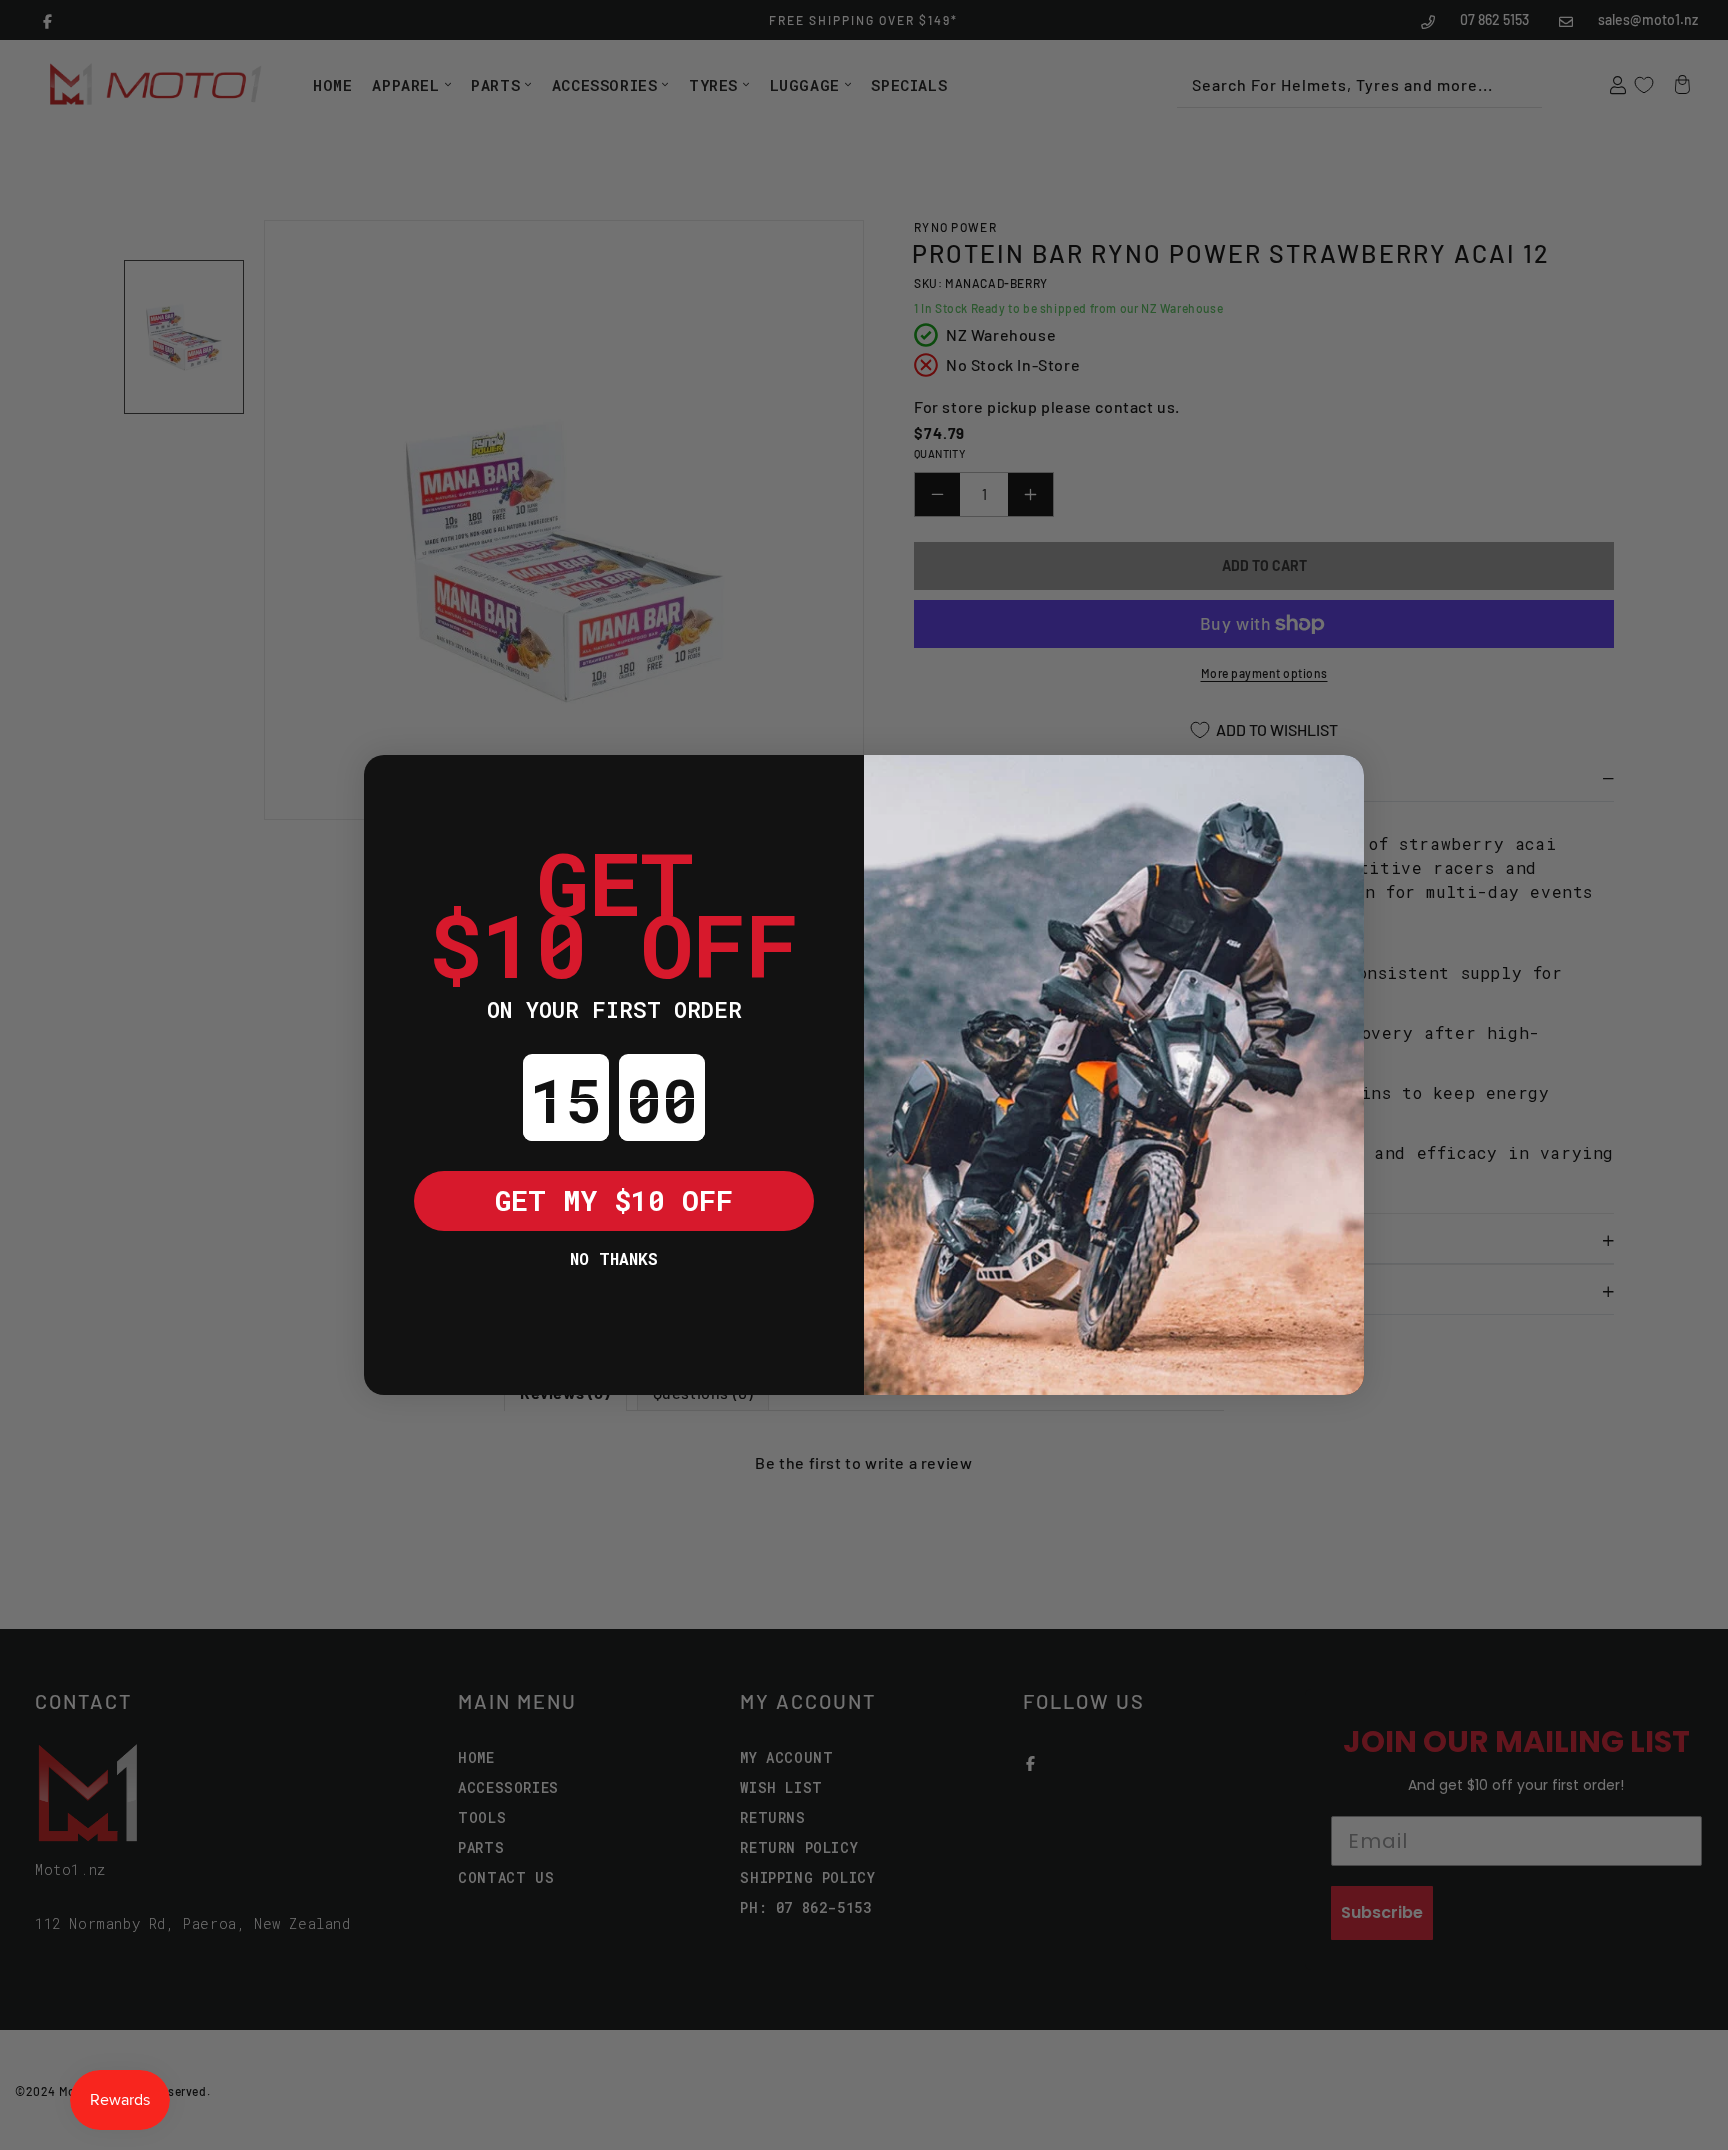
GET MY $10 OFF (614, 1200)
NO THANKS (614, 1258)
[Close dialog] (394, 785)
